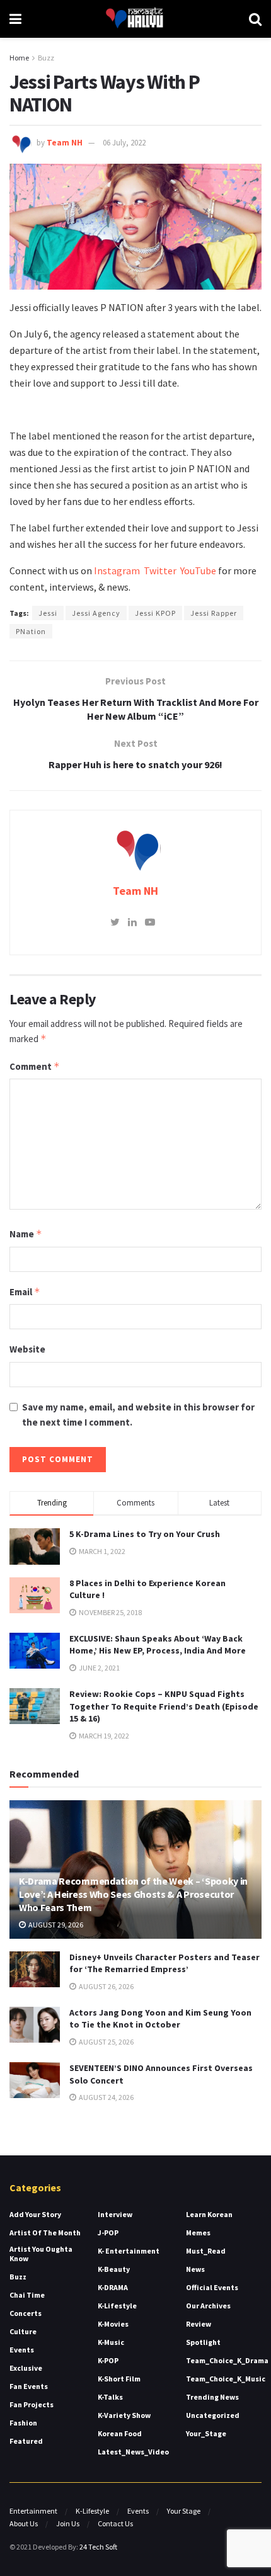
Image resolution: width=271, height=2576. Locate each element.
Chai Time (27, 2295)
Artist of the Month (45, 2233)
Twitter (162, 570)
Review (199, 2324)
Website (27, 1349)
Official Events (212, 2287)
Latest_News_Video (133, 2452)
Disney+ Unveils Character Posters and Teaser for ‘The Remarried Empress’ (164, 1963)
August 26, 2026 (106, 1986)
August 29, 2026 (55, 1925)
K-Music (111, 2342)
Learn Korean (209, 2214)
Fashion (23, 2423)
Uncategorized (213, 2415)
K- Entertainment (129, 2251)
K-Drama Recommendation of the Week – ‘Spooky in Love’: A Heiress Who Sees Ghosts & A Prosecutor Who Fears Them (133, 1894)
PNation (31, 631)
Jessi (48, 613)
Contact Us (115, 2523)
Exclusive (26, 2368)
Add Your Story (35, 2214)
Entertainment (33, 2511)
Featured (26, 2441)
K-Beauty (114, 2269)
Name (26, 1234)
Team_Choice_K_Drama (227, 2360)
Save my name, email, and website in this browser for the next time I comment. (138, 1415)
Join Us (68, 2523)
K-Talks (110, 2397)
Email (25, 1292)
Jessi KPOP (155, 613)
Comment (35, 1066)
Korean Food (120, 2433)
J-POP (108, 2233)
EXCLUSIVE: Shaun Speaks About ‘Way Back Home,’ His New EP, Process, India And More (158, 1645)
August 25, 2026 (106, 2042)
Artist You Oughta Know (41, 2254)
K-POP (108, 2360)
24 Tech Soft (98, 2547)
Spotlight (203, 2342)
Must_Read (206, 2251)
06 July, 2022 (124, 143)
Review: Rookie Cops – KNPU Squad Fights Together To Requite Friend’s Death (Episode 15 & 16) (164, 1706)
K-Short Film (119, 2379)
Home (19, 58)
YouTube (198, 570)
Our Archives (208, 2306)
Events (22, 2350)
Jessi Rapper (214, 613)
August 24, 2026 (106, 2097)
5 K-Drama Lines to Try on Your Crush (145, 1534)
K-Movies (113, 2324)
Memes (198, 2233)
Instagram (117, 570)
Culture (23, 2331)
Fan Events (29, 2386)
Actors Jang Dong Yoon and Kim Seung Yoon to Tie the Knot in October (160, 2019)
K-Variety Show (124, 2415)
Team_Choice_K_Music (226, 2379)
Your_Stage (206, 2433)
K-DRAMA (113, 2287)
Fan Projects (32, 2404)
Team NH (65, 143)
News (195, 2269)
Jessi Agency (96, 613)
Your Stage (184, 2511)
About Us (24, 2523)
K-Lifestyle (117, 2306)
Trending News (212, 2397)
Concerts (26, 2313)
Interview (115, 2214)
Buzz (46, 58)
